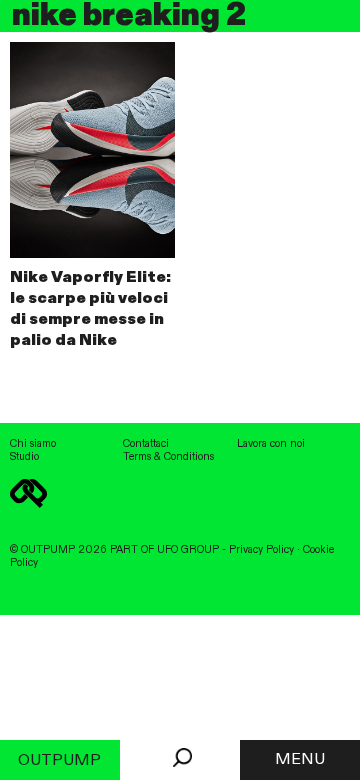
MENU (300, 760)
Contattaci (146, 444)
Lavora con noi (271, 444)
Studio (24, 457)
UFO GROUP (188, 550)
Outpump (59, 761)
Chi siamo (33, 444)
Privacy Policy (261, 550)
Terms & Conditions (168, 457)
